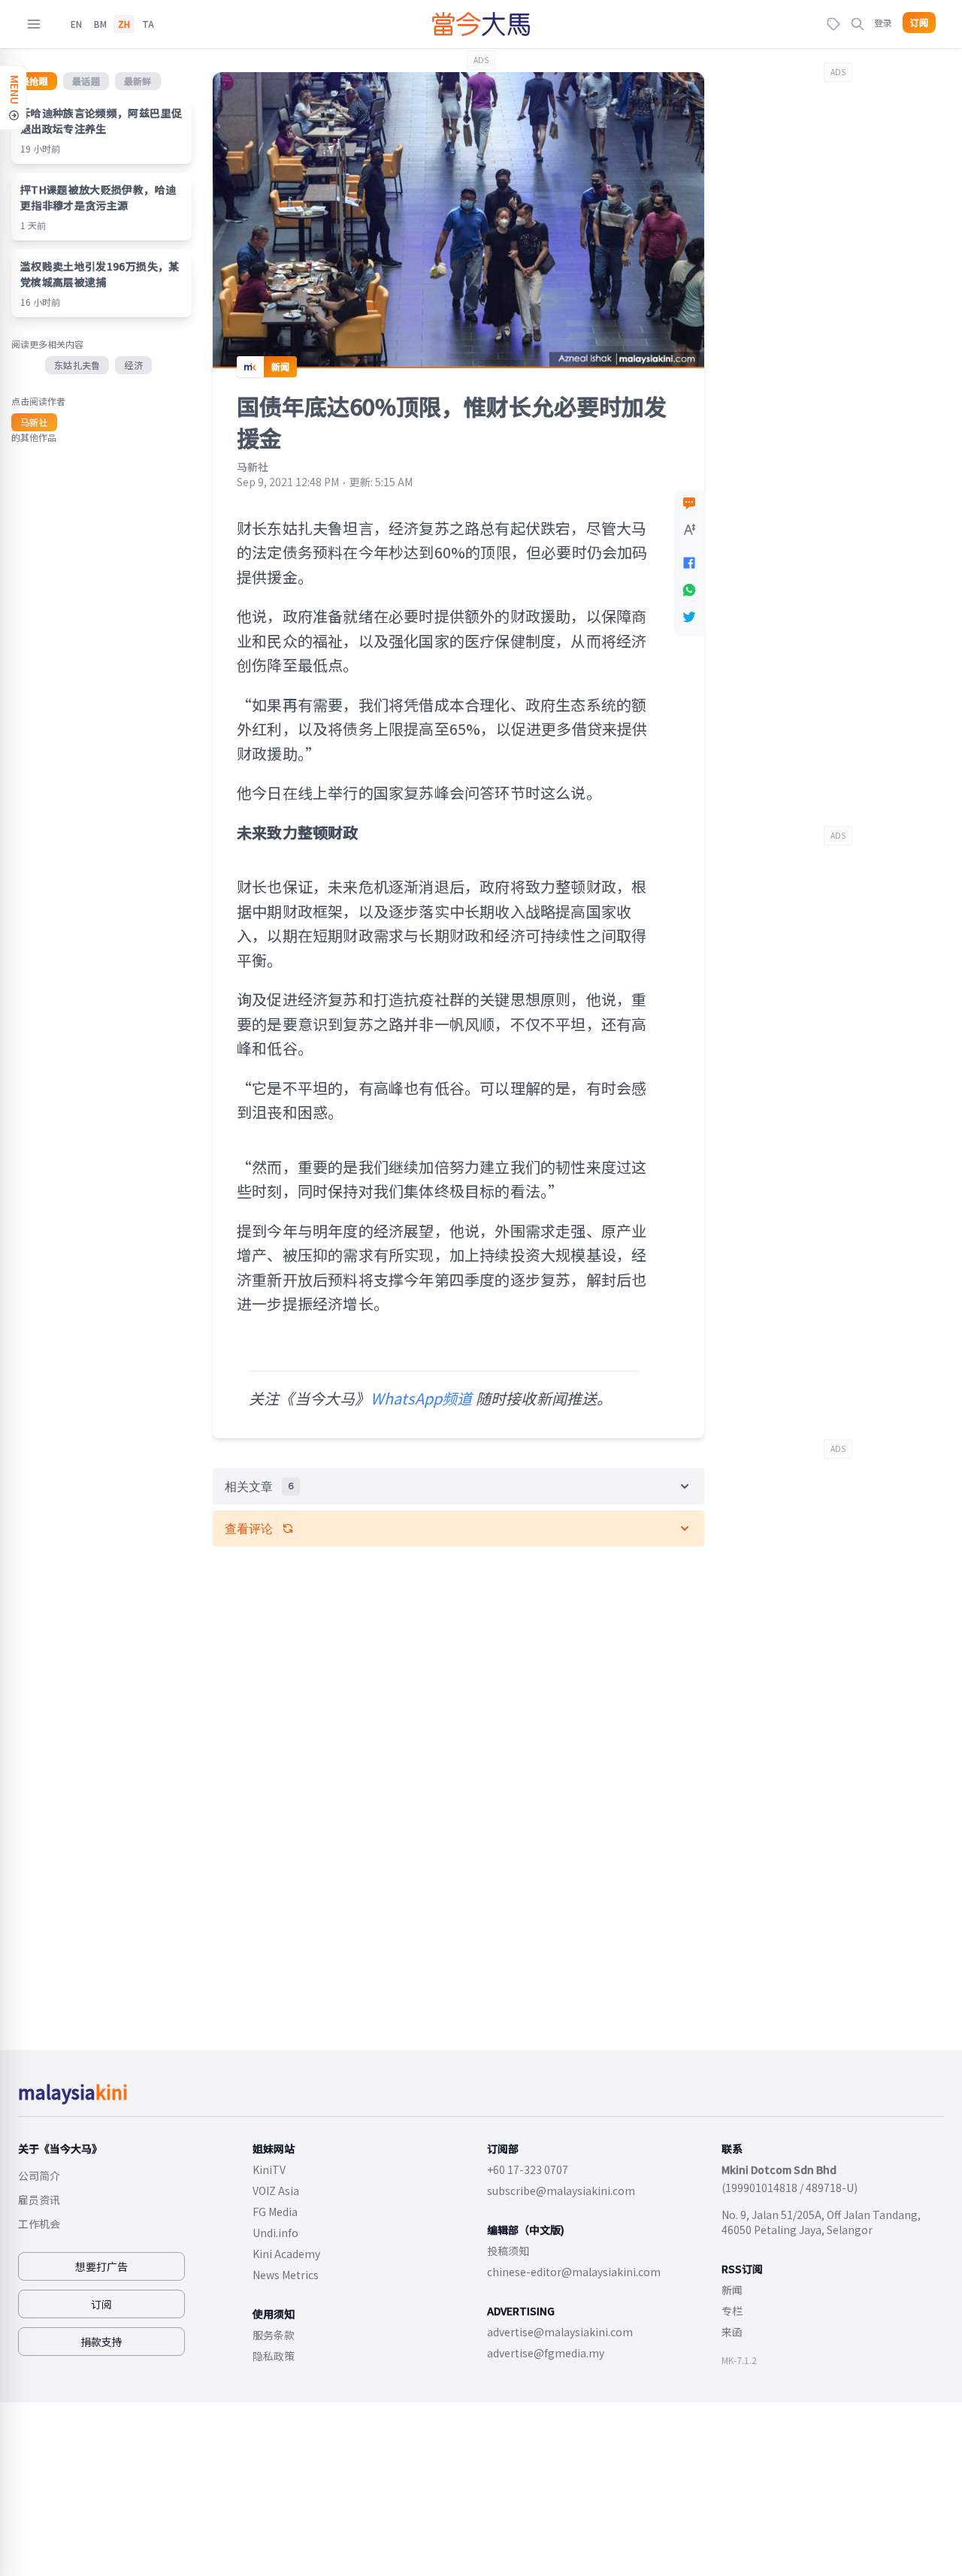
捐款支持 (101, 2342)
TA (148, 24)
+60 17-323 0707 (528, 2169)
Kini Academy (286, 2254)
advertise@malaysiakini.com (560, 2332)
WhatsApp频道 (422, 1398)
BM (100, 24)
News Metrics (286, 2275)
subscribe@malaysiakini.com (561, 2191)
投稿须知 (508, 2251)
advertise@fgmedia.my (546, 2353)
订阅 (919, 23)
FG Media (275, 2212)
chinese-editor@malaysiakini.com (574, 2272)
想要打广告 (101, 2266)
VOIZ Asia (276, 2191)
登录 (883, 22)
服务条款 (274, 2335)
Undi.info (275, 2233)
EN (76, 24)
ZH (124, 24)
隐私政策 (274, 2356)
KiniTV (269, 2169)
